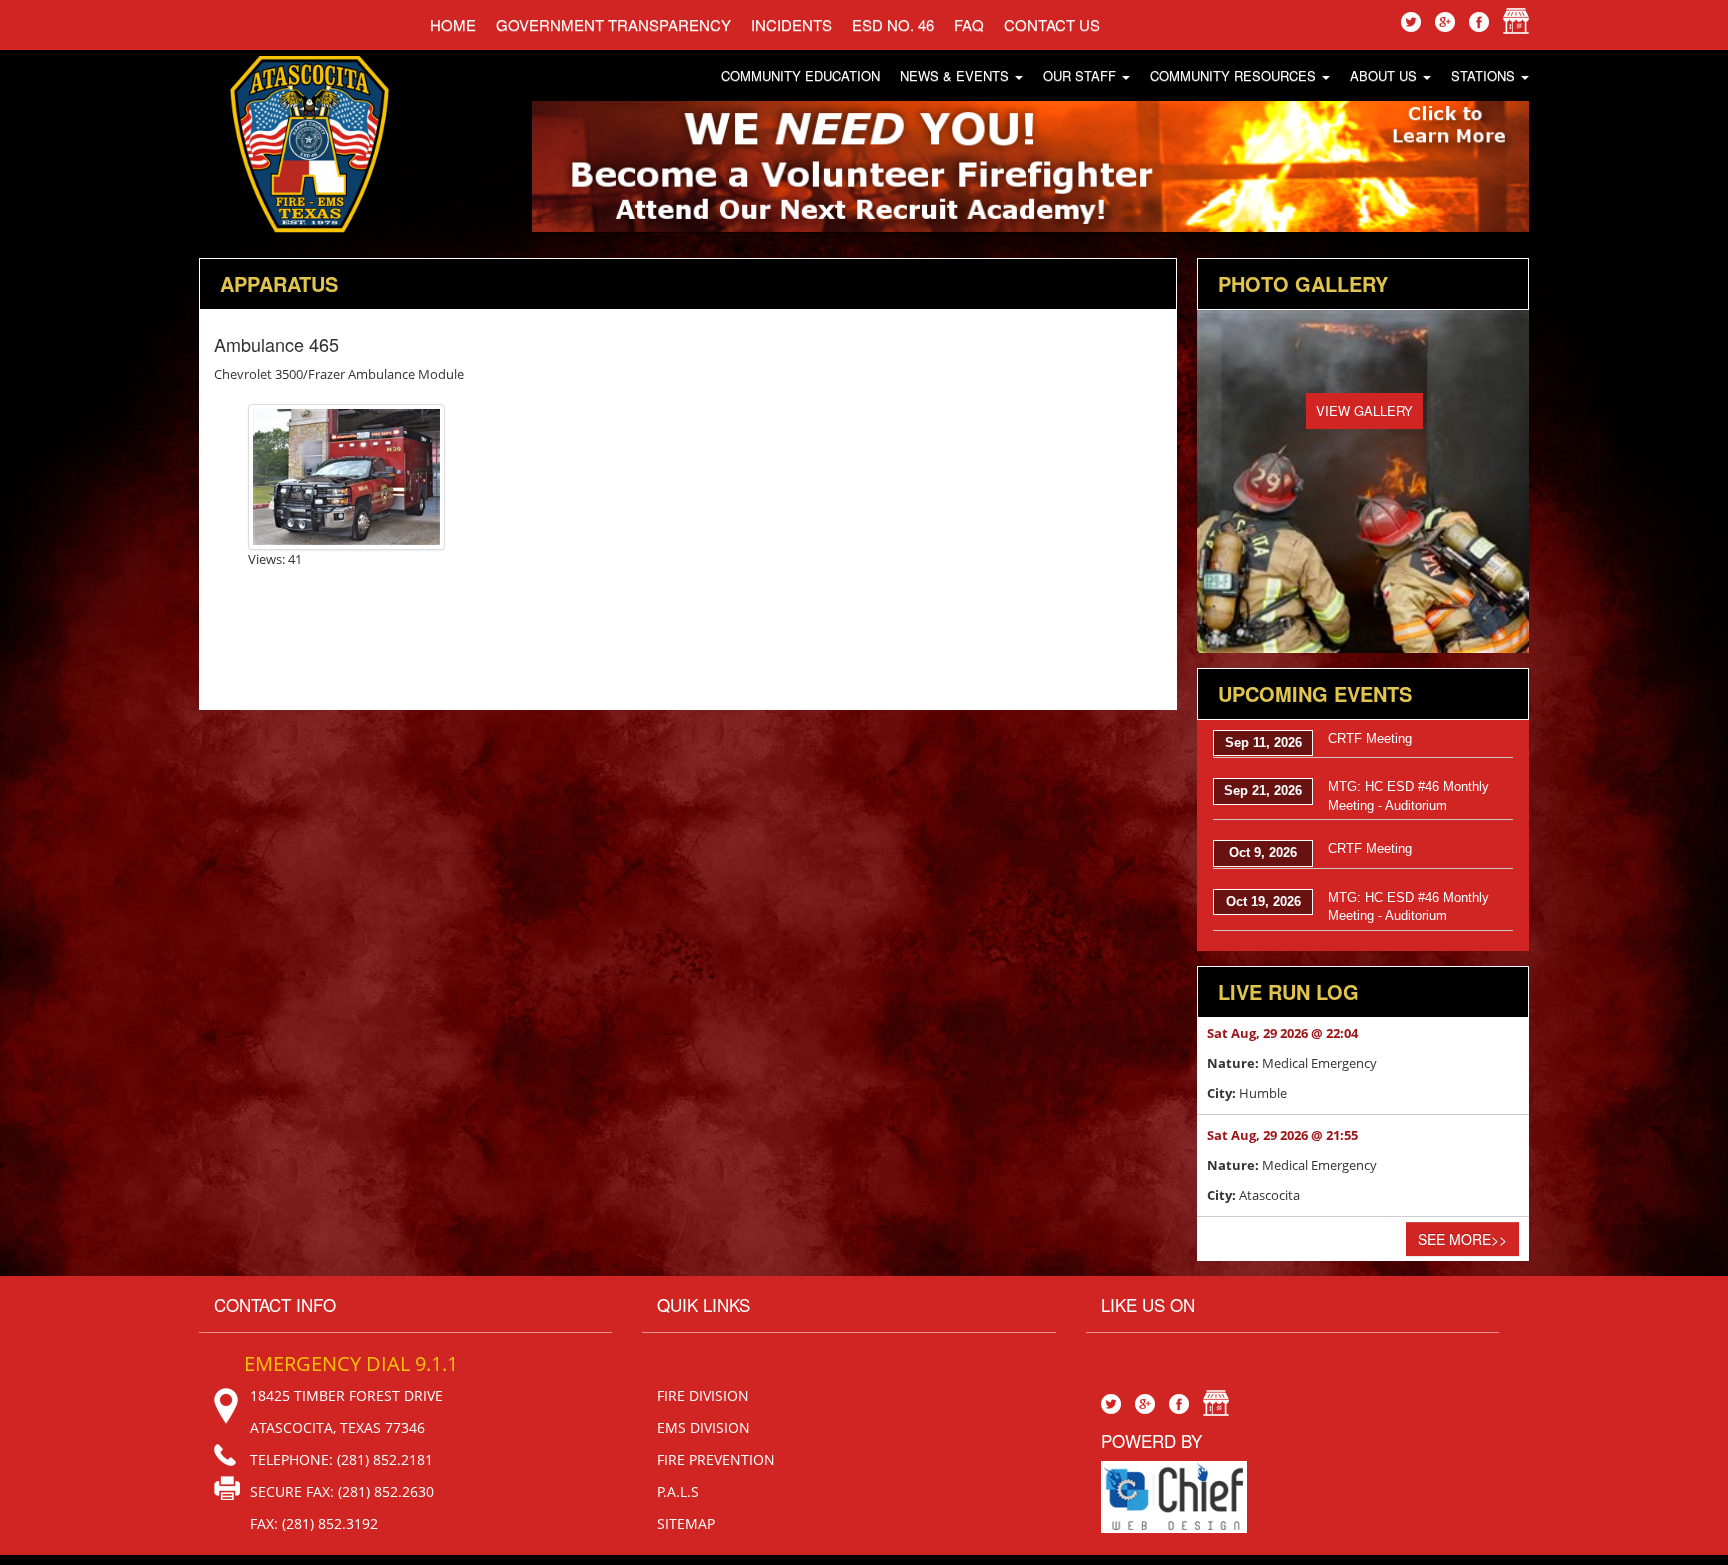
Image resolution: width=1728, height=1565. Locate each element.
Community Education (800, 75)
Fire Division (703, 1395)
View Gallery (1364, 410)
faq (969, 24)
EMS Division (703, 1427)
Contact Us (1052, 24)
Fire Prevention (716, 1459)
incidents (791, 24)
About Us (1385, 75)
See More (1462, 1239)
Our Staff (1081, 75)
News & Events (956, 75)
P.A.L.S (678, 1491)
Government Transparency (613, 24)
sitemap (686, 1523)
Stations (1485, 75)
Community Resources (1235, 75)
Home (453, 24)
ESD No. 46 (893, 24)
